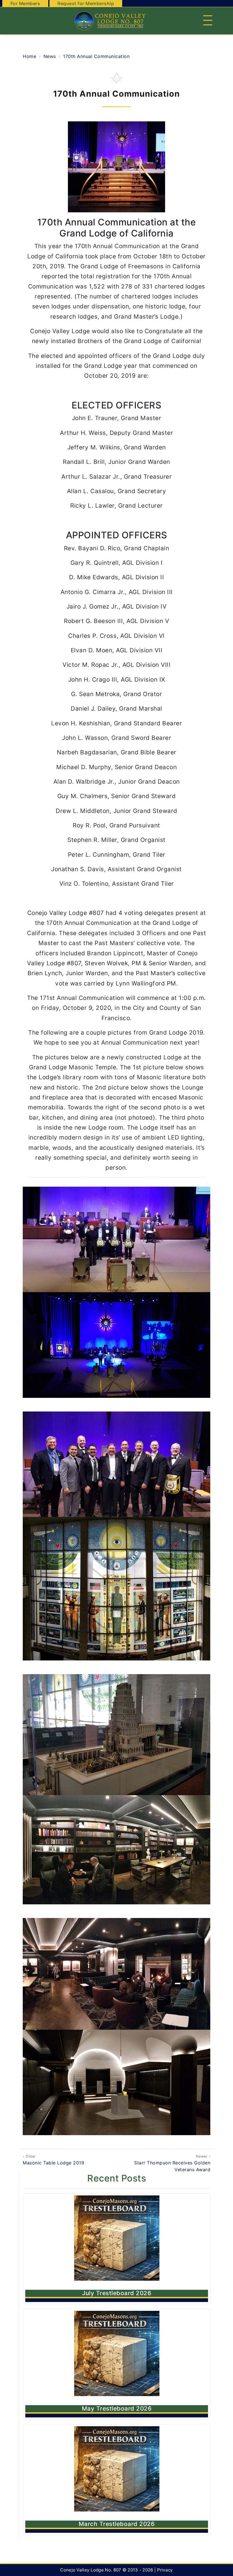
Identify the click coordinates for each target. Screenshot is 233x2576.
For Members (25, 3)
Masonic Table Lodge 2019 (53, 2160)
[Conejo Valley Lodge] (109, 21)
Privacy (165, 2570)
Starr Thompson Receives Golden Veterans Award (172, 2163)
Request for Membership (86, 3)
